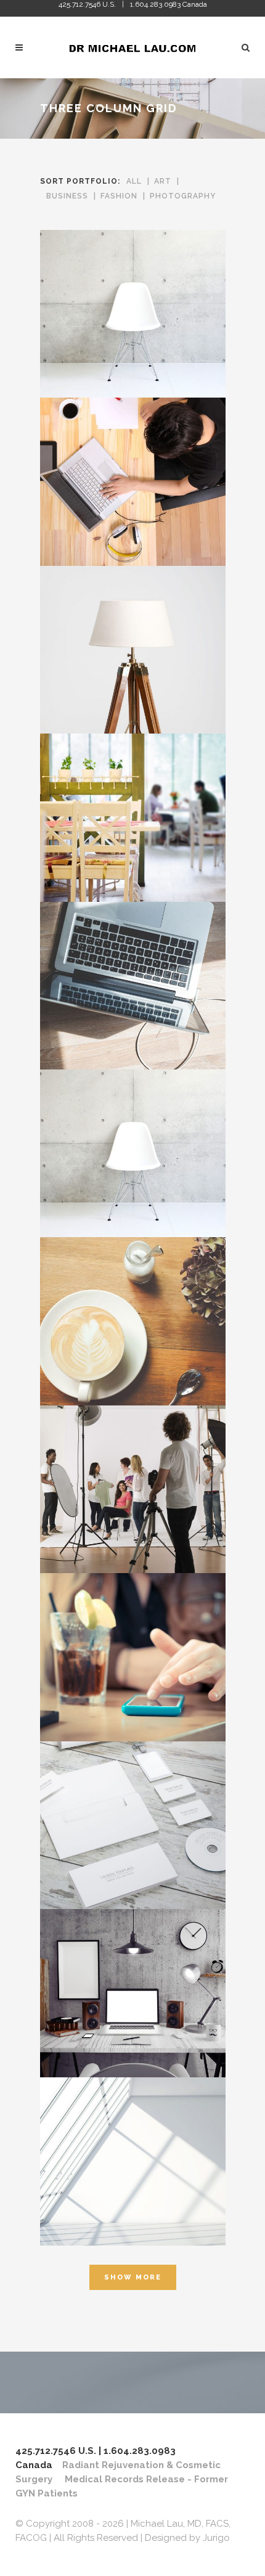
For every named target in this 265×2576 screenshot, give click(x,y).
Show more (133, 2277)
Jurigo (216, 2538)
